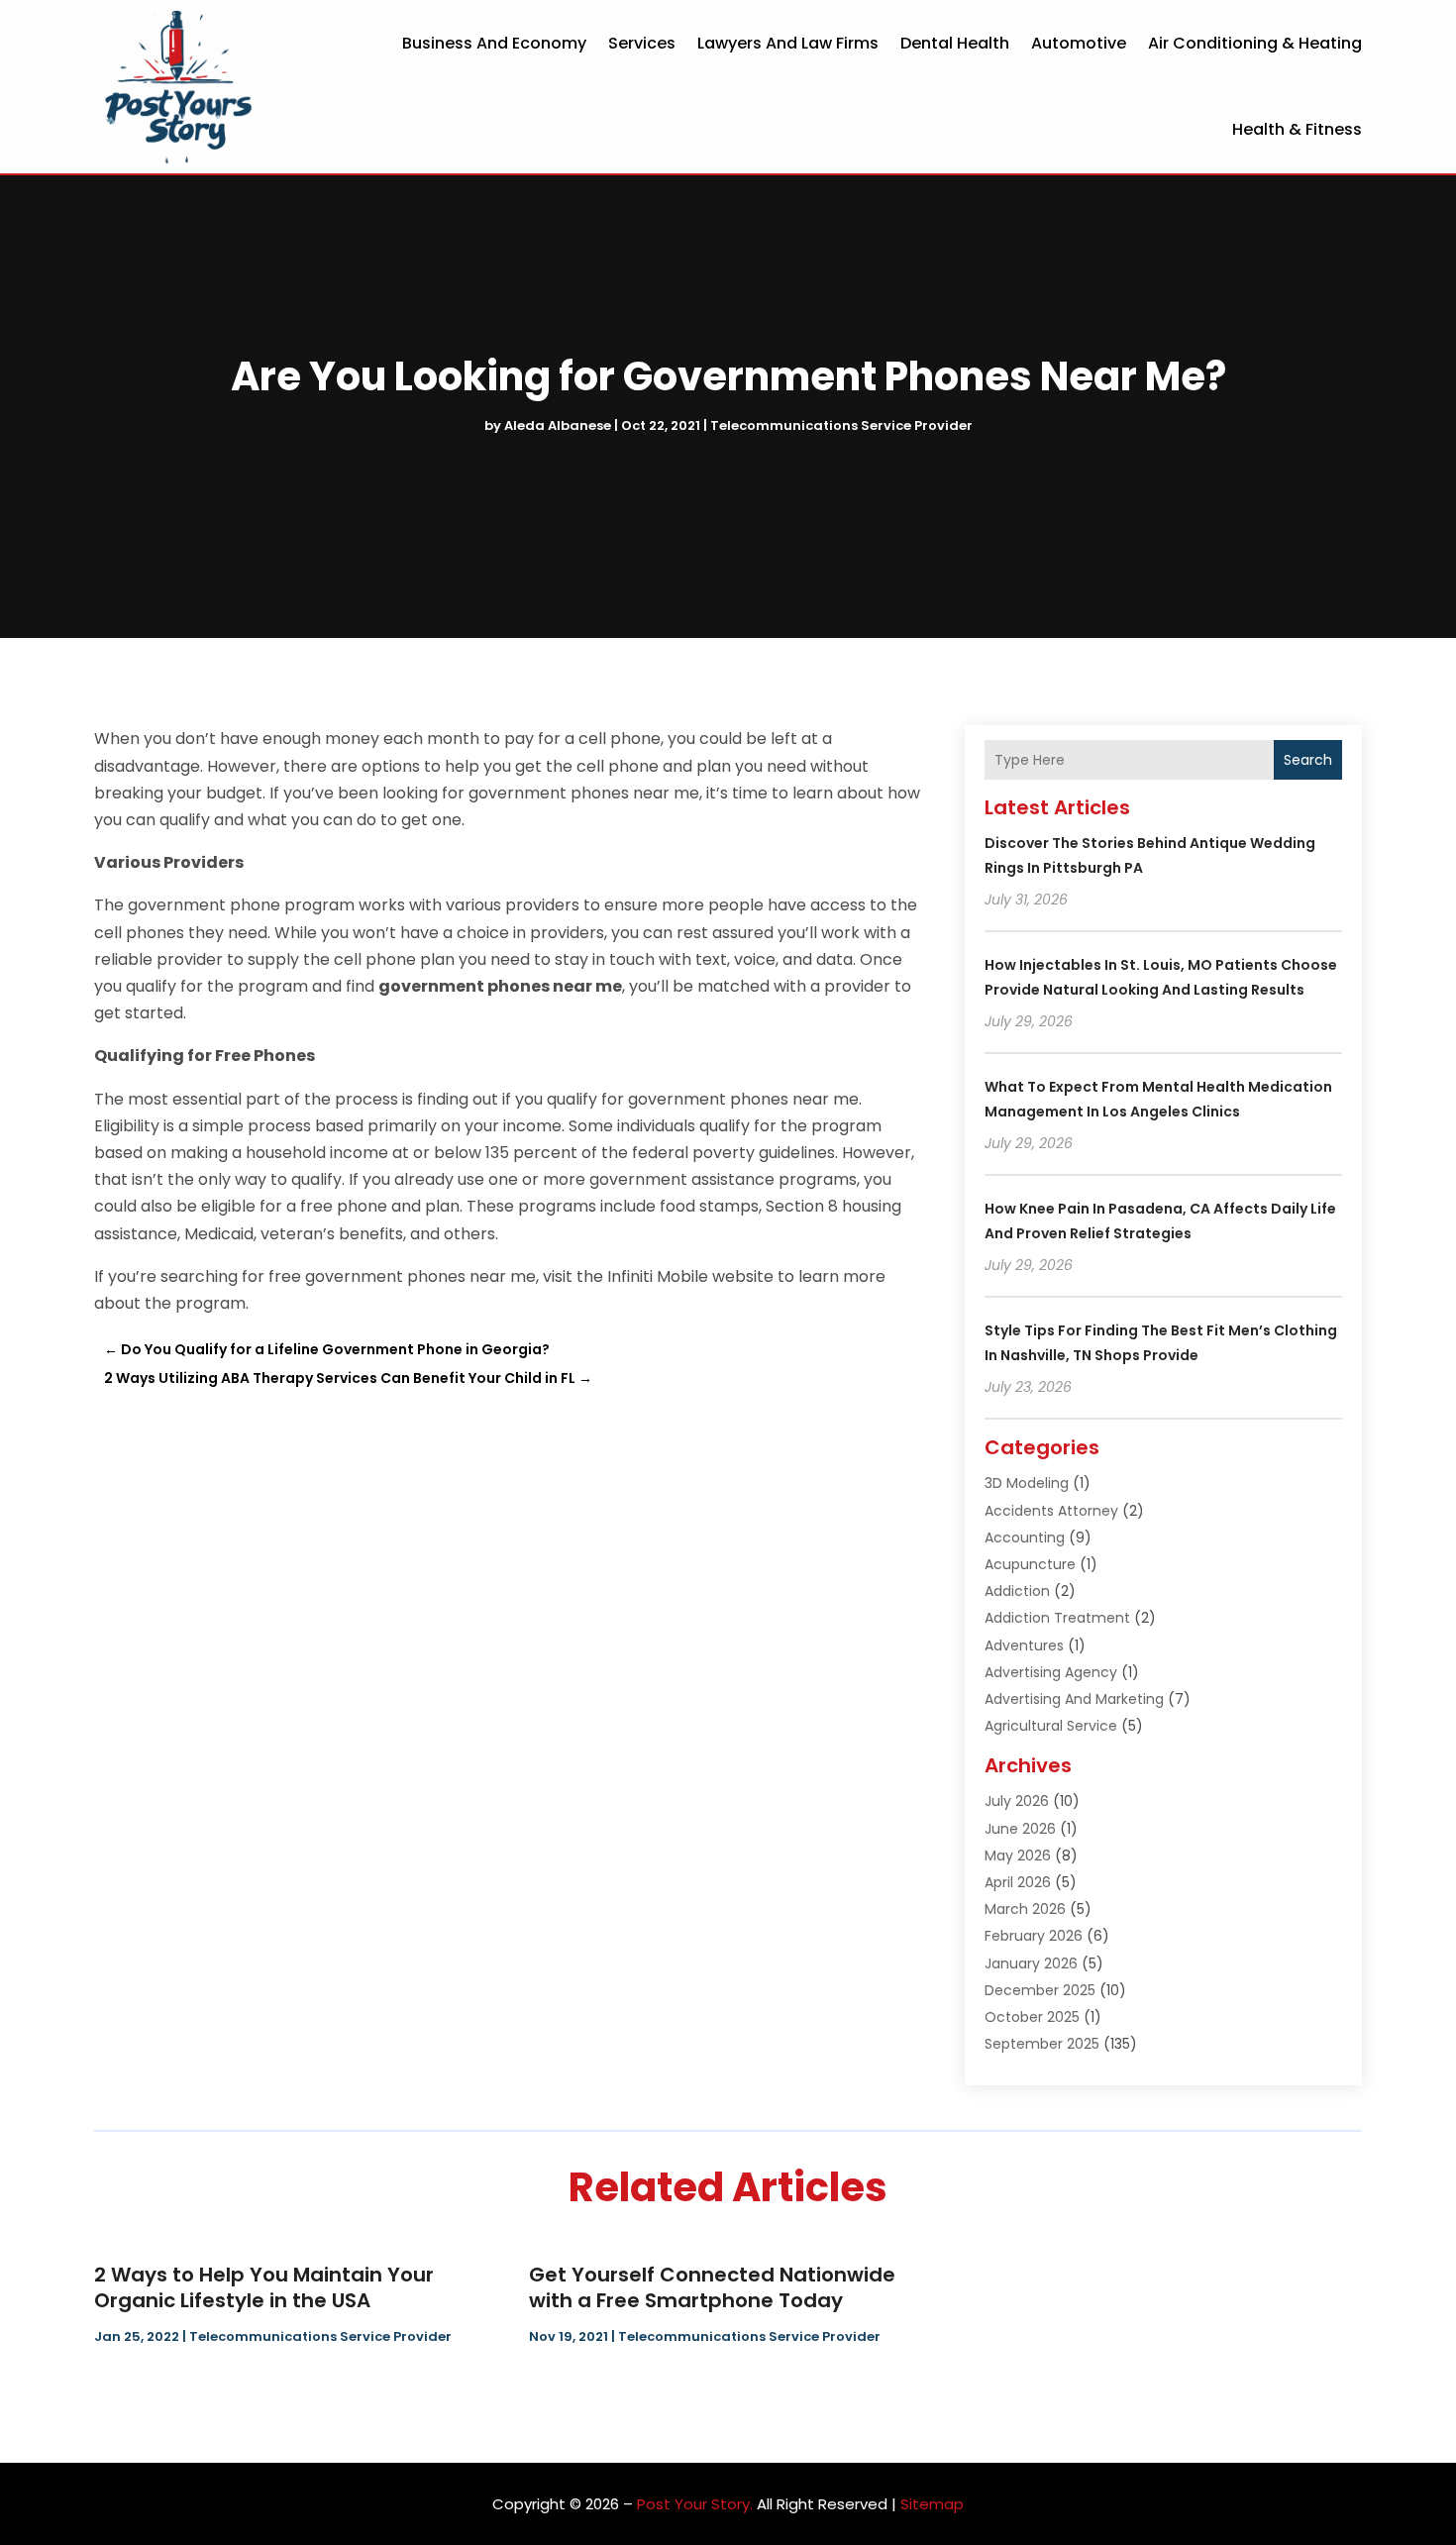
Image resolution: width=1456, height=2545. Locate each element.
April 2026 (1018, 1882)
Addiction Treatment (1057, 1618)
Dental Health (955, 43)
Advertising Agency (1051, 1672)
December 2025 (1040, 1990)
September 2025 (1042, 2044)
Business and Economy (494, 43)
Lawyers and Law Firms (788, 43)
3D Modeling (1027, 1483)
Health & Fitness (1297, 129)
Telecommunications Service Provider (841, 425)
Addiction (1017, 1591)
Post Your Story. (695, 2504)
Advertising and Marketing (1074, 1699)
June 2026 (1020, 1829)
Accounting (1025, 1538)
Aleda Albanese (558, 425)
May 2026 (1018, 1856)
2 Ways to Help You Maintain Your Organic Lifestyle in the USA (264, 2287)
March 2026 (1025, 1909)
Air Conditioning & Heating (1255, 43)
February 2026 (1034, 1936)
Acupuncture (1030, 1564)
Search (1308, 760)
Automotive (1079, 43)
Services (642, 43)
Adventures (1024, 1645)
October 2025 (1032, 2017)
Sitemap (932, 2504)
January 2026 (1031, 1963)
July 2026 (1017, 1801)
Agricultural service (1051, 1726)
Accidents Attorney (1051, 1511)
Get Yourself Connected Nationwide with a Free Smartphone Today (712, 2287)
